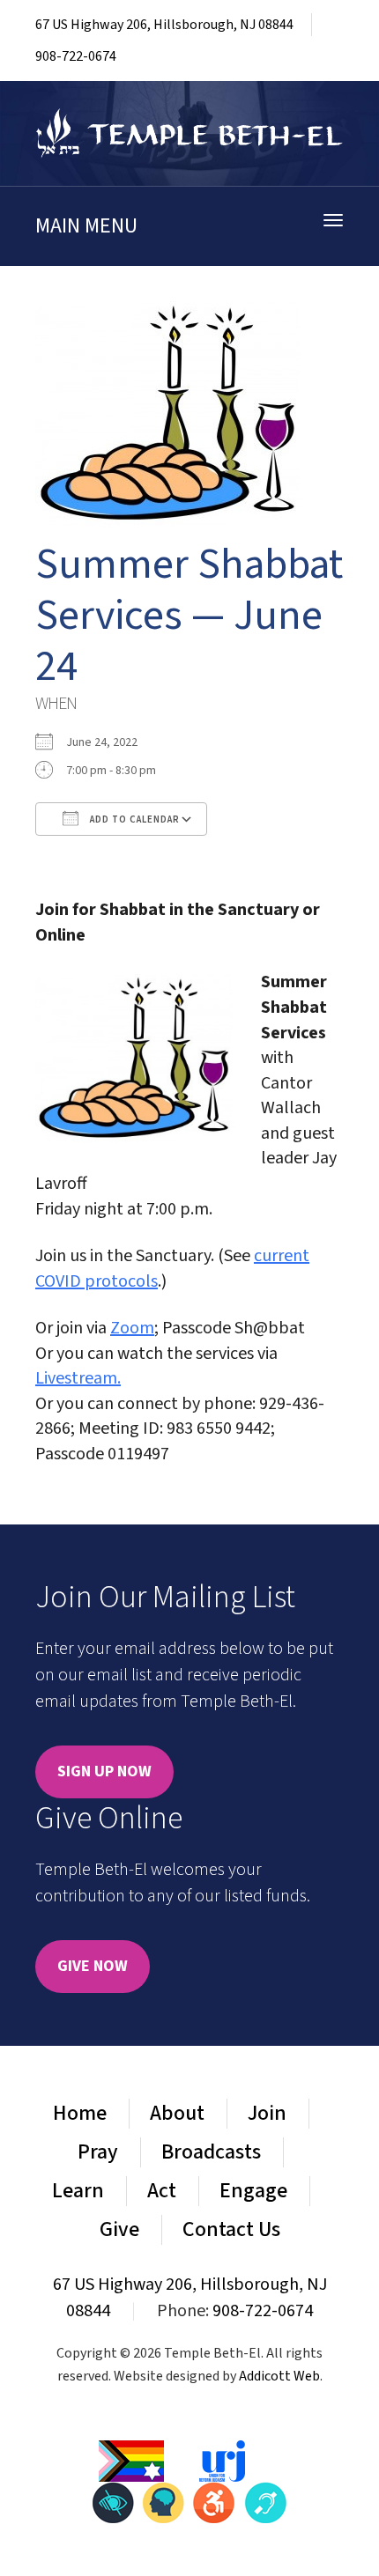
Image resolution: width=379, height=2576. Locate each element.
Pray (98, 2152)
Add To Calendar (134, 819)
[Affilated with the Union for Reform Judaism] (222, 2460)
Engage (253, 2191)
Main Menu (86, 226)
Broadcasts (211, 2152)
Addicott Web (279, 2376)
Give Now (93, 1966)
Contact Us (231, 2229)
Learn (78, 2191)
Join (267, 2113)
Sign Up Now (104, 1771)
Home (80, 2113)
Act (162, 2191)
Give (119, 2229)
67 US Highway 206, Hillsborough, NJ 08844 (164, 25)
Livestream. (78, 1378)
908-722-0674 (76, 56)
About (177, 2113)
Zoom (132, 1328)
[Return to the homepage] (189, 133)
